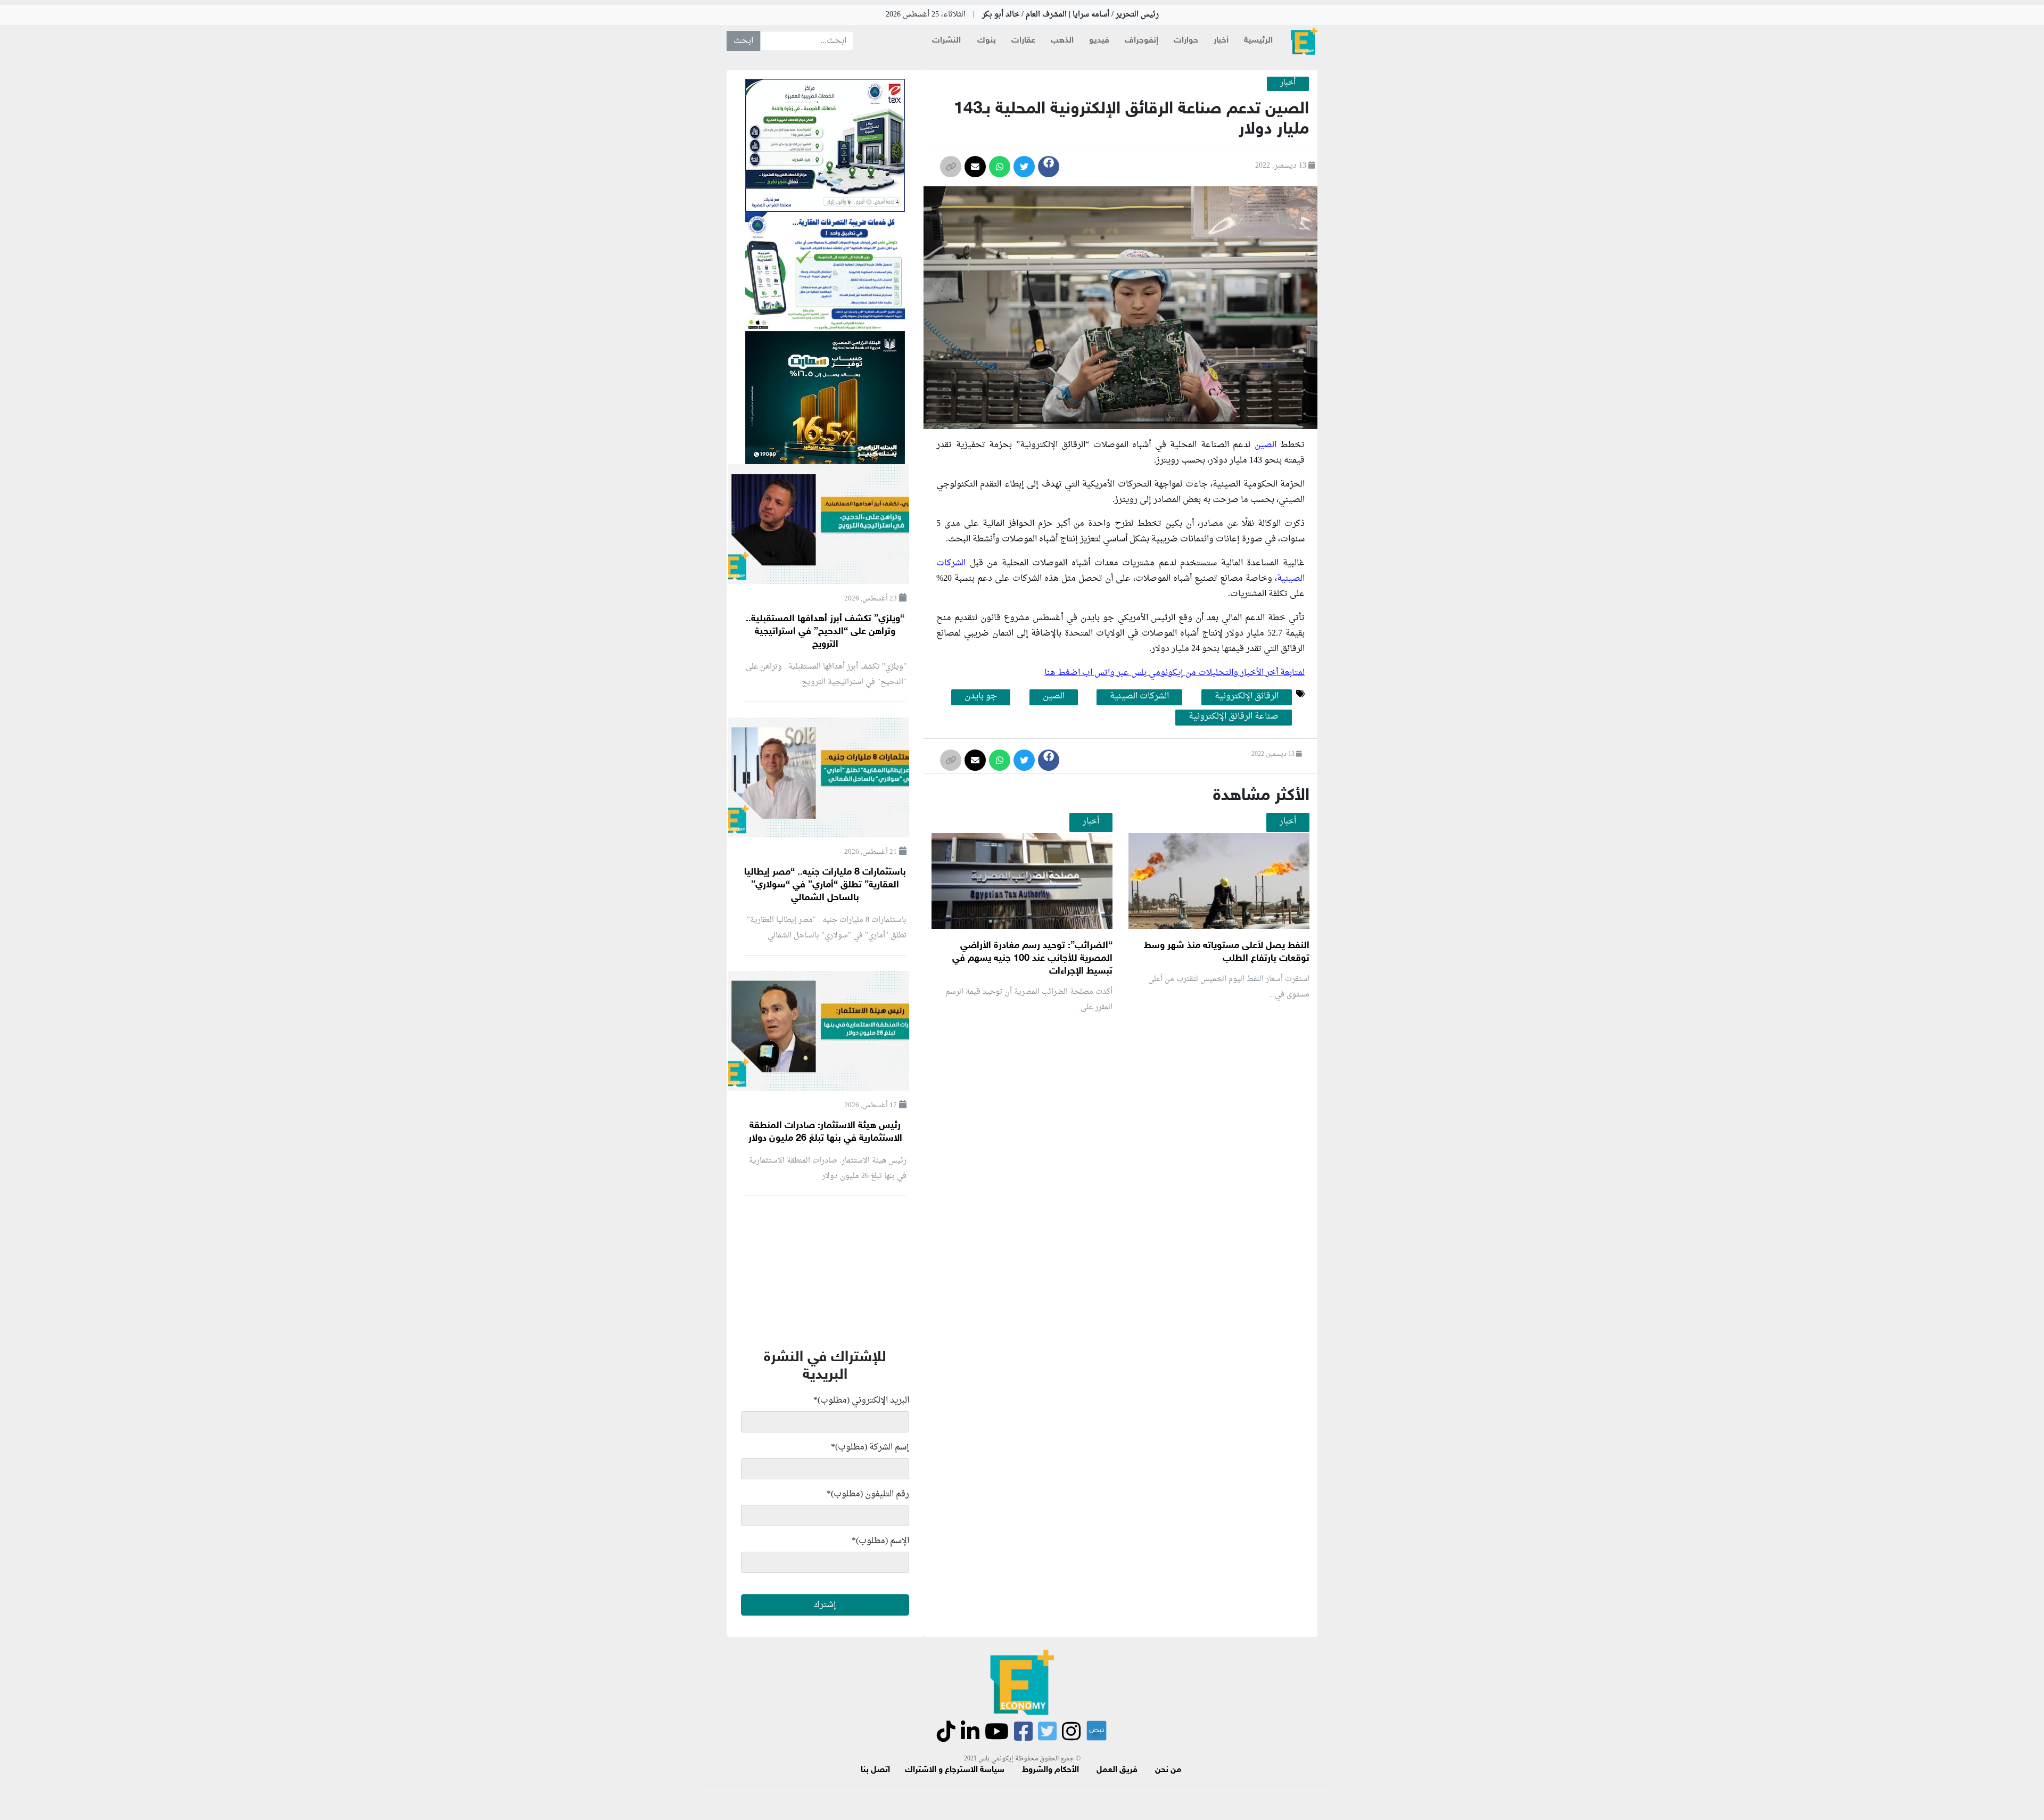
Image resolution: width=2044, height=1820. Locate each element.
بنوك (987, 41)
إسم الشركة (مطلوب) (870, 1447)
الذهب (1062, 41)
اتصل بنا (875, 1770)
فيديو (1099, 41)
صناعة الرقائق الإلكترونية (1234, 717)
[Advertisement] (1117, 1148)
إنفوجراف (1141, 41)
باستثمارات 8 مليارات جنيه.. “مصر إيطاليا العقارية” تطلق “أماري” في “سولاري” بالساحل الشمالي (825, 885)
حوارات (1186, 41)
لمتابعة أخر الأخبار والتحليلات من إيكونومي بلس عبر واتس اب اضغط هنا (1175, 673)
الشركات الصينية (1139, 697)
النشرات (946, 41)
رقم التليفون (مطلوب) (868, 1494)
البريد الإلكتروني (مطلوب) (861, 1401)
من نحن (1168, 1770)
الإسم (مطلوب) (880, 1541)
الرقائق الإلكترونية (1247, 697)
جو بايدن (981, 697)
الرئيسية (1258, 41)
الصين (1054, 697)
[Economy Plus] (1304, 41)
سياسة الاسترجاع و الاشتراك (955, 1770)
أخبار (1221, 41)
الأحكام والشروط (1050, 1770)
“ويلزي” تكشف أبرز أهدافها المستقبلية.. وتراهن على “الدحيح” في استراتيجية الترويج (825, 632)
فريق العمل (1117, 1770)
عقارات (1023, 41)
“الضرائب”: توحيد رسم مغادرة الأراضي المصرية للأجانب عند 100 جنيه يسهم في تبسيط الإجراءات (1032, 959)
